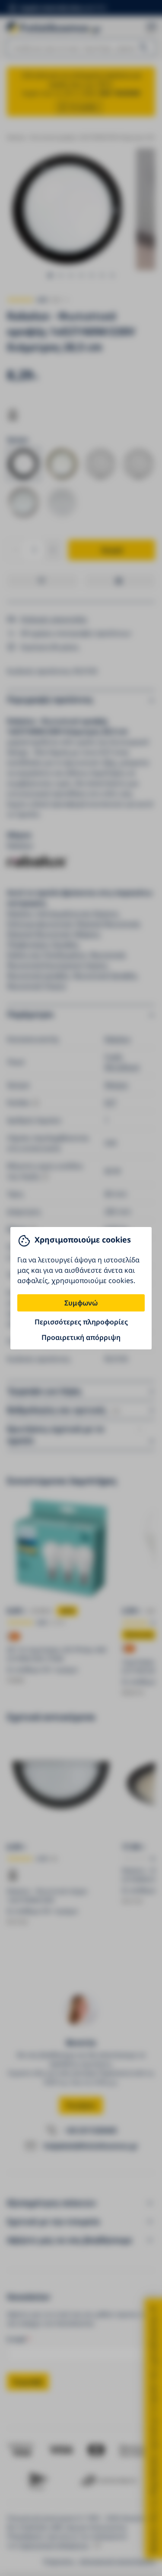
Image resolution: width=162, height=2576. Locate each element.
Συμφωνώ (81, 1303)
